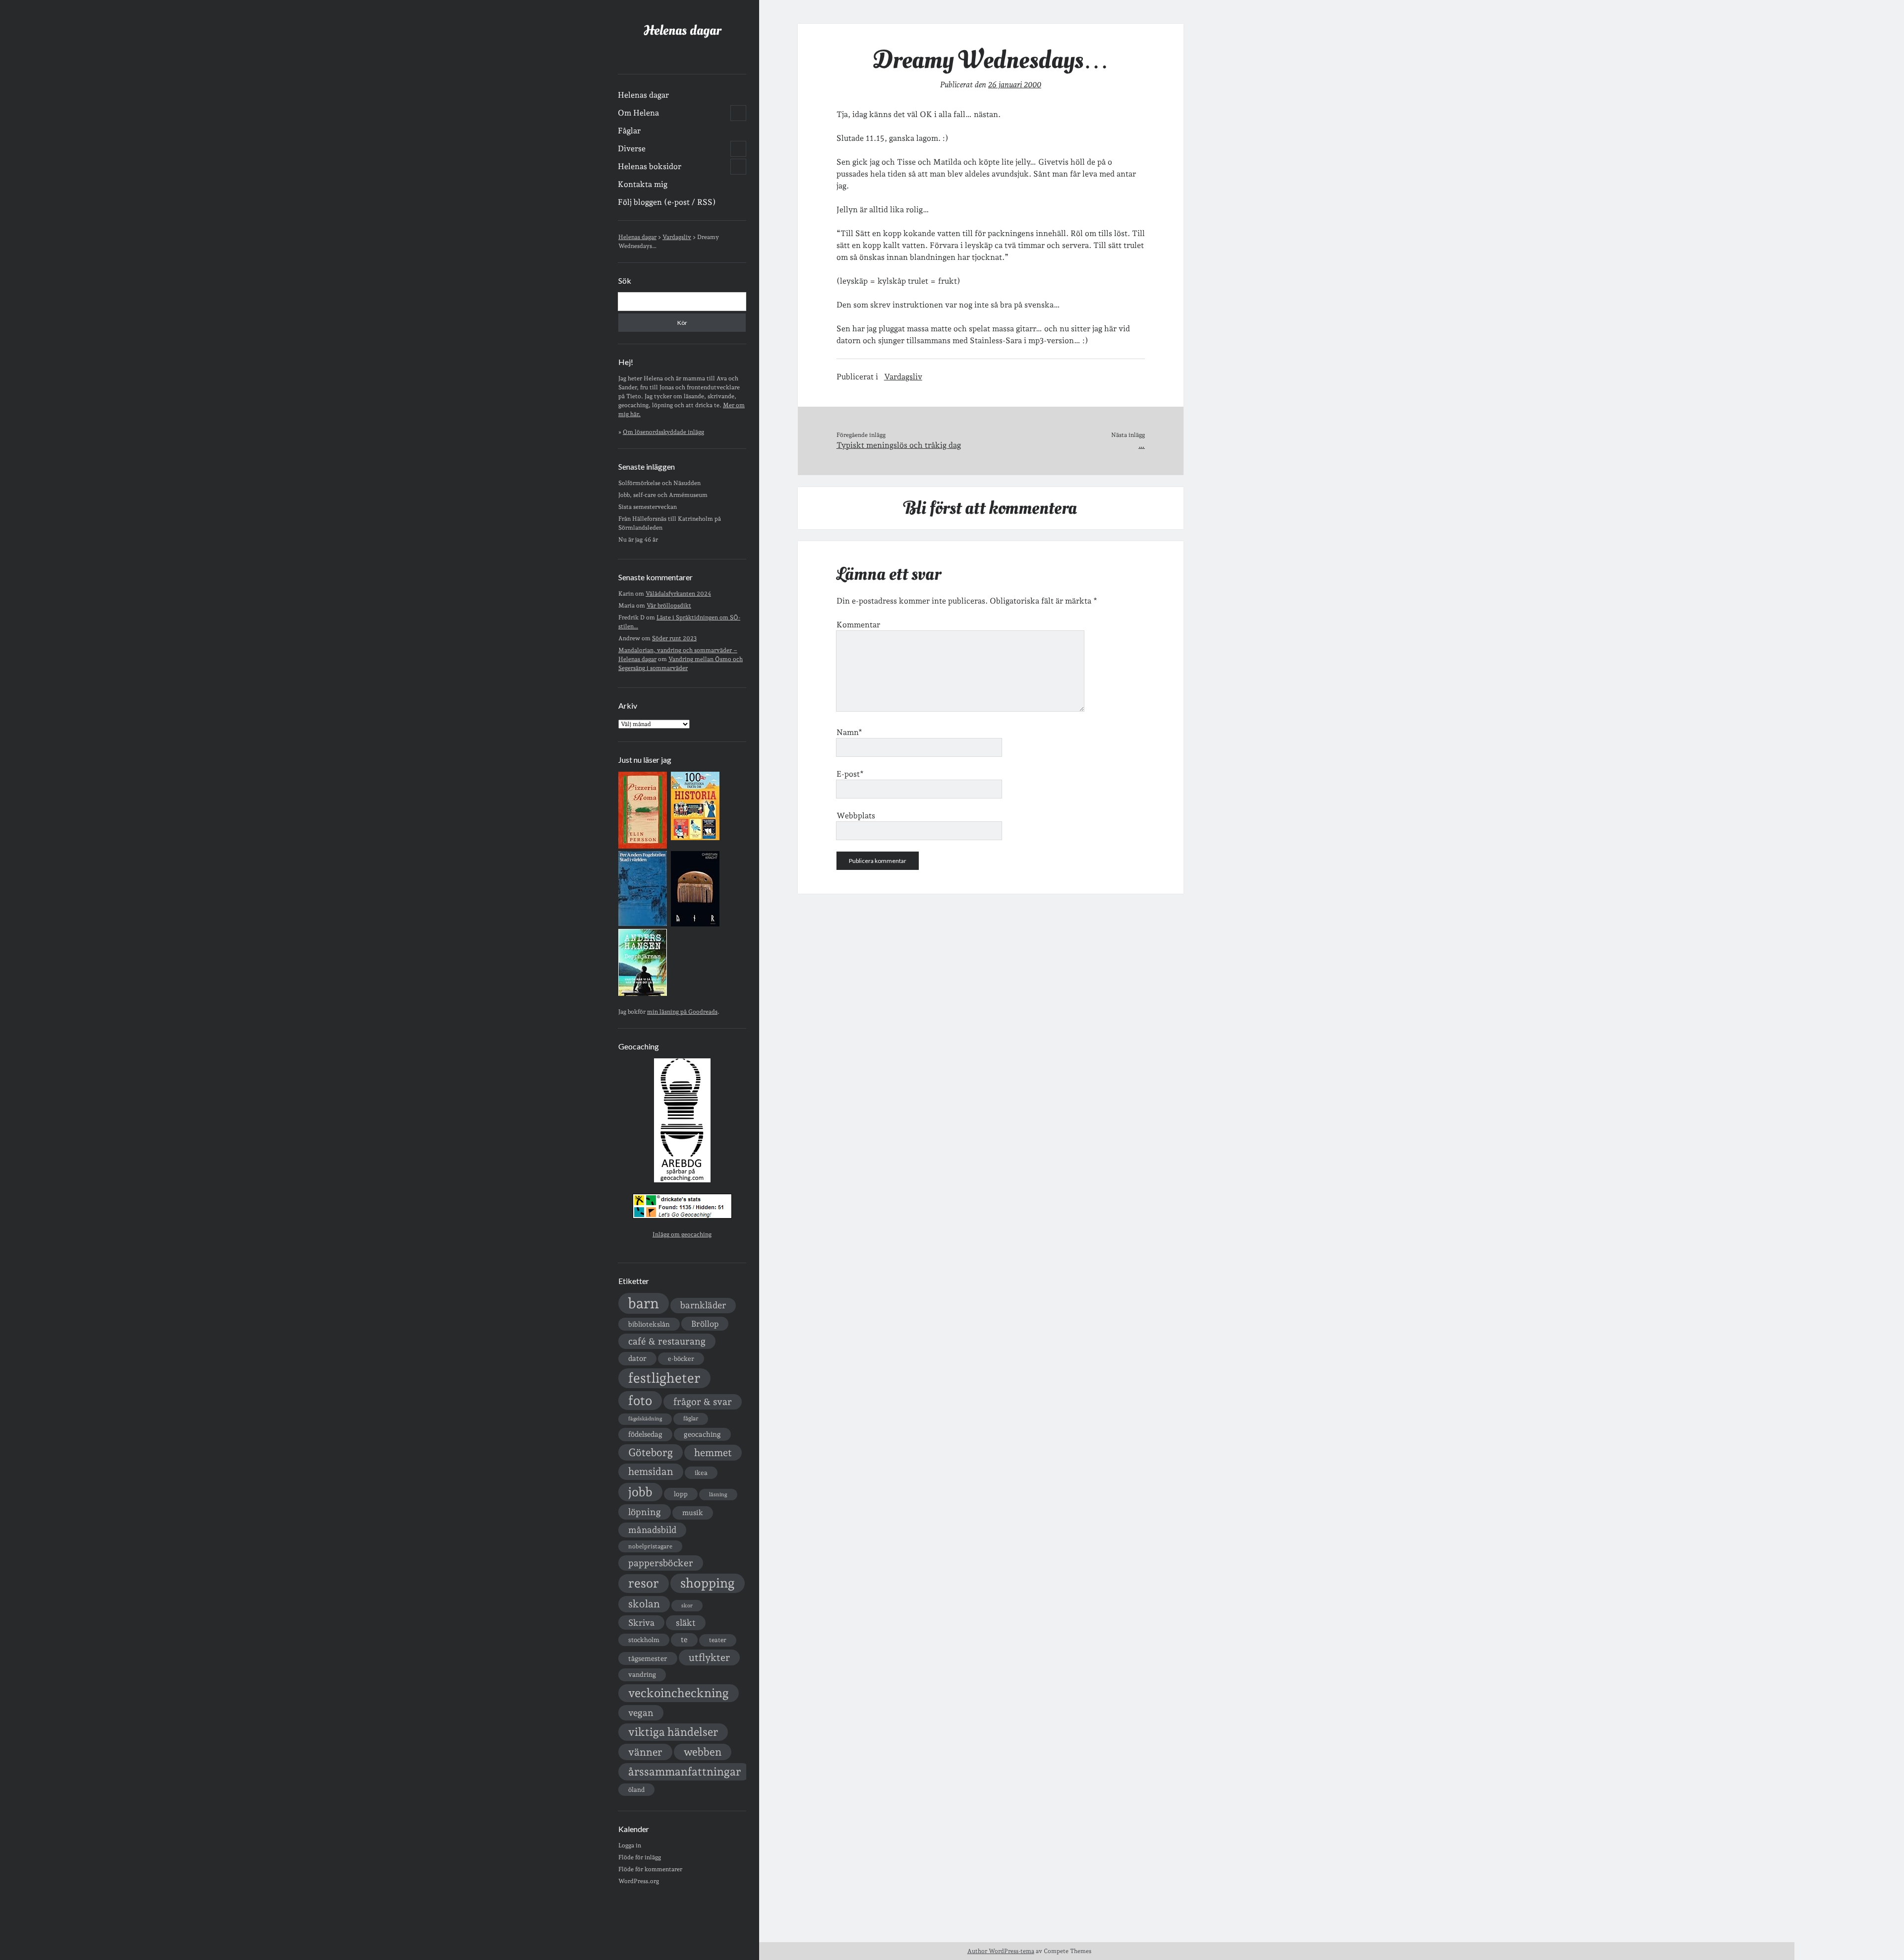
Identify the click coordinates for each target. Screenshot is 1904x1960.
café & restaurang (667, 1341)
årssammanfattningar (684, 1772)
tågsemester (648, 1658)
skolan (644, 1604)
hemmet (713, 1453)
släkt (686, 1623)
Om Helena (638, 113)
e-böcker (681, 1359)
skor (687, 1606)
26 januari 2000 (1015, 85)
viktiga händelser (673, 1732)
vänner (645, 1752)
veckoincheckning (679, 1693)
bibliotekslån (649, 1324)
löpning (645, 1512)
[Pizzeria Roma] (643, 847)
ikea (701, 1473)
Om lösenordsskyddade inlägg (663, 432)
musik (693, 1512)
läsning (718, 1495)
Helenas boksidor (650, 166)
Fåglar (629, 131)
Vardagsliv (903, 377)
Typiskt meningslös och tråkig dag (899, 445)
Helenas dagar (682, 31)
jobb (640, 1492)
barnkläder (703, 1305)
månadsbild (652, 1530)
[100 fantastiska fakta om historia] (695, 838)
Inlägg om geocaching (682, 1234)
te (684, 1640)
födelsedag (645, 1434)
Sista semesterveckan (648, 507)
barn (644, 1303)
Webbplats (856, 816)
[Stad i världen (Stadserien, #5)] (643, 924)
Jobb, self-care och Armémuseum (663, 495)
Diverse (632, 149)
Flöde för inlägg (640, 1857)
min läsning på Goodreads (682, 1012)
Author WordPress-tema (1001, 1951)
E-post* (850, 774)
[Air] (695, 924)
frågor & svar (703, 1402)
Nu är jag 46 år (638, 540)
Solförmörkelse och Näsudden (659, 483)
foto (640, 1400)
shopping (708, 1583)
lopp (681, 1494)
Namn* (849, 732)
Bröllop (705, 1324)
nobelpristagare (650, 1546)
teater (718, 1640)
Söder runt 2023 (674, 638)
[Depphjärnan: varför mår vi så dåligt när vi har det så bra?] (643, 994)
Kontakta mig (643, 184)
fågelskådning (645, 1419)
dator (637, 1358)
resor (644, 1583)
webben (703, 1752)
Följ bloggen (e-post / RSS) (667, 202)
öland (636, 1790)
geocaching (702, 1434)
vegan (641, 1713)
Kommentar (858, 625)
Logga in (630, 1845)
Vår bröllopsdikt (669, 606)
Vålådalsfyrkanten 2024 (678, 594)
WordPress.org (639, 1881)
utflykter (709, 1657)
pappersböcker (661, 1563)
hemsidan (651, 1471)
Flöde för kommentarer (650, 1869)
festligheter (664, 1378)
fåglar (691, 1418)
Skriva (641, 1623)
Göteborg (651, 1452)
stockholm (644, 1640)
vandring (642, 1674)
